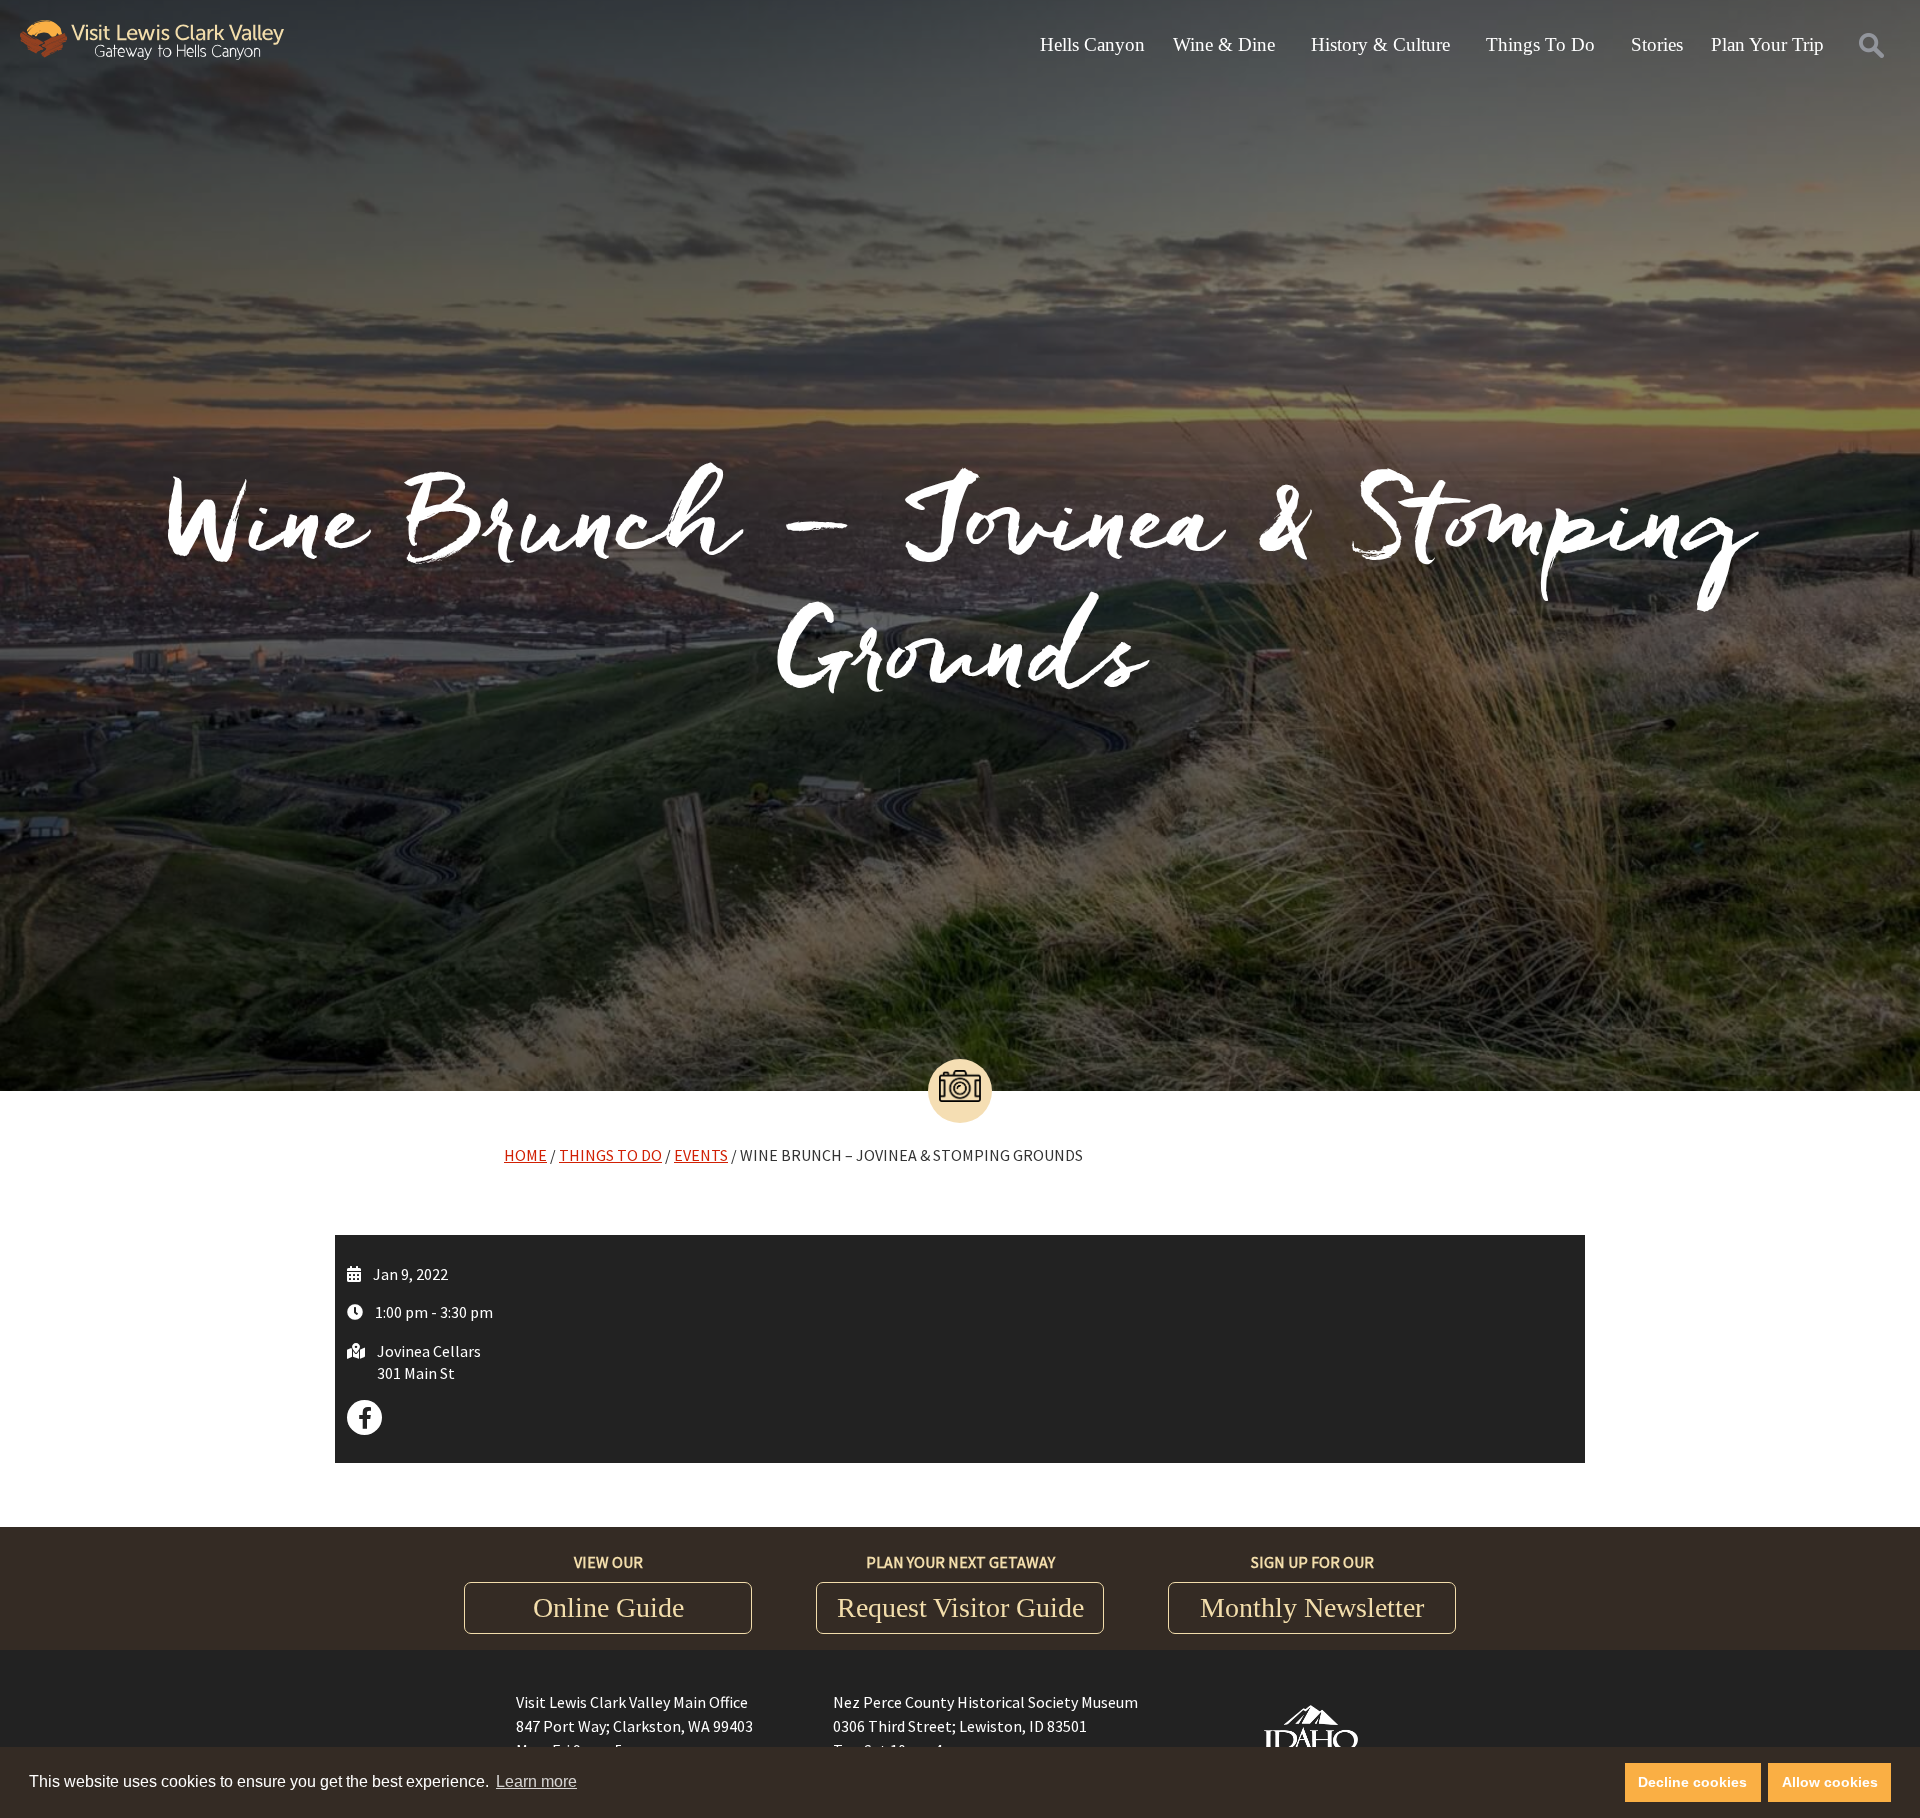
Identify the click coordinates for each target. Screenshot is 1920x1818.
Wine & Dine (1224, 44)
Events (701, 1155)
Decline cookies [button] (1692, 1782)
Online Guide (608, 1607)
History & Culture (1380, 44)
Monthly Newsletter (1312, 1607)
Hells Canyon (1092, 44)
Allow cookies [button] (1830, 1782)
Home (525, 1155)
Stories (1657, 44)
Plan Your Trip (1767, 44)
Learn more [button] (536, 1781)
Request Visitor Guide (960, 1607)
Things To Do (1540, 44)
